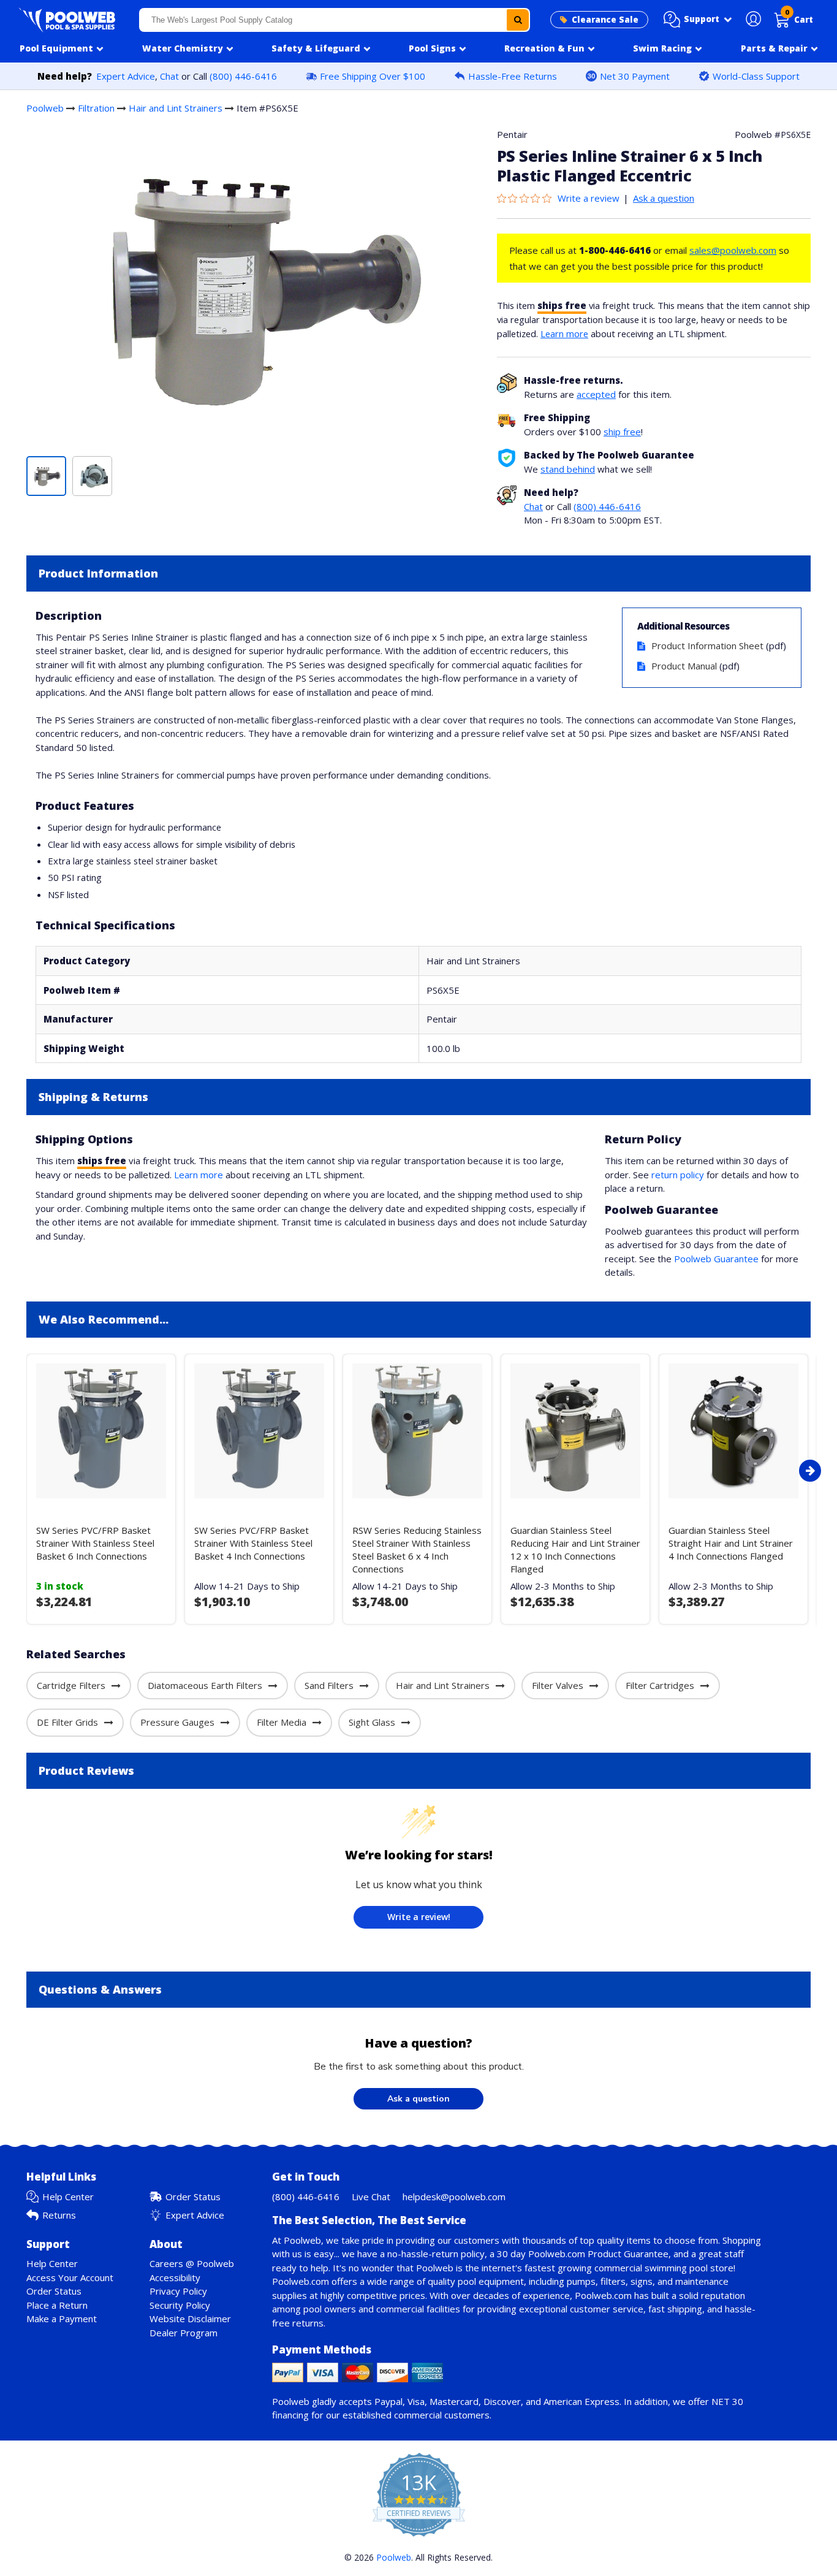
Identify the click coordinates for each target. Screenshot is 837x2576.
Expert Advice (126, 76)
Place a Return (57, 2305)
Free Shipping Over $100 (373, 76)
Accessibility (175, 2277)
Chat (169, 76)
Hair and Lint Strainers (176, 108)
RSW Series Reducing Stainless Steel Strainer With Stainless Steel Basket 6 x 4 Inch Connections (417, 1549)
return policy (678, 1175)
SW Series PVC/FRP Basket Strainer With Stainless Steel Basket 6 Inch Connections (95, 1543)
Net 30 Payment (635, 76)
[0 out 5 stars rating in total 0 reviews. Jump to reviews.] (527, 198)
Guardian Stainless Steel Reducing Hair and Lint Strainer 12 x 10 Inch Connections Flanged (575, 1549)
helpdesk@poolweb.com (454, 2197)
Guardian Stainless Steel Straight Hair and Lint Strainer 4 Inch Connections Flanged (731, 1543)
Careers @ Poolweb (192, 2263)
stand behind (568, 469)
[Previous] (23, 1471)
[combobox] (335, 20)
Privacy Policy (178, 2291)
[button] (698, 20)
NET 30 (727, 2401)
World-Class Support (756, 76)
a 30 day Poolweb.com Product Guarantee (579, 2254)
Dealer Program (184, 2333)
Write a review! (419, 1917)
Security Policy (180, 2305)
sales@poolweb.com (733, 250)
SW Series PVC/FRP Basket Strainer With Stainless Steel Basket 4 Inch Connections (253, 1543)
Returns (59, 2215)
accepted (596, 394)
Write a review (589, 198)
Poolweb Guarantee (716, 1259)
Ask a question (664, 198)
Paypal (388, 2401)
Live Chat (371, 2197)
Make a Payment (62, 2319)
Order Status (193, 2197)
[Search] (518, 20)
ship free (622, 432)
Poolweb (45, 108)
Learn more (564, 333)
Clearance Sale (605, 20)
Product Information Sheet (707, 646)
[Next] (810, 1471)
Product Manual (684, 666)
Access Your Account (70, 2277)
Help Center (68, 2197)
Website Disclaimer (190, 2319)
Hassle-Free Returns (513, 76)
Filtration (96, 108)
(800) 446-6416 (243, 76)
